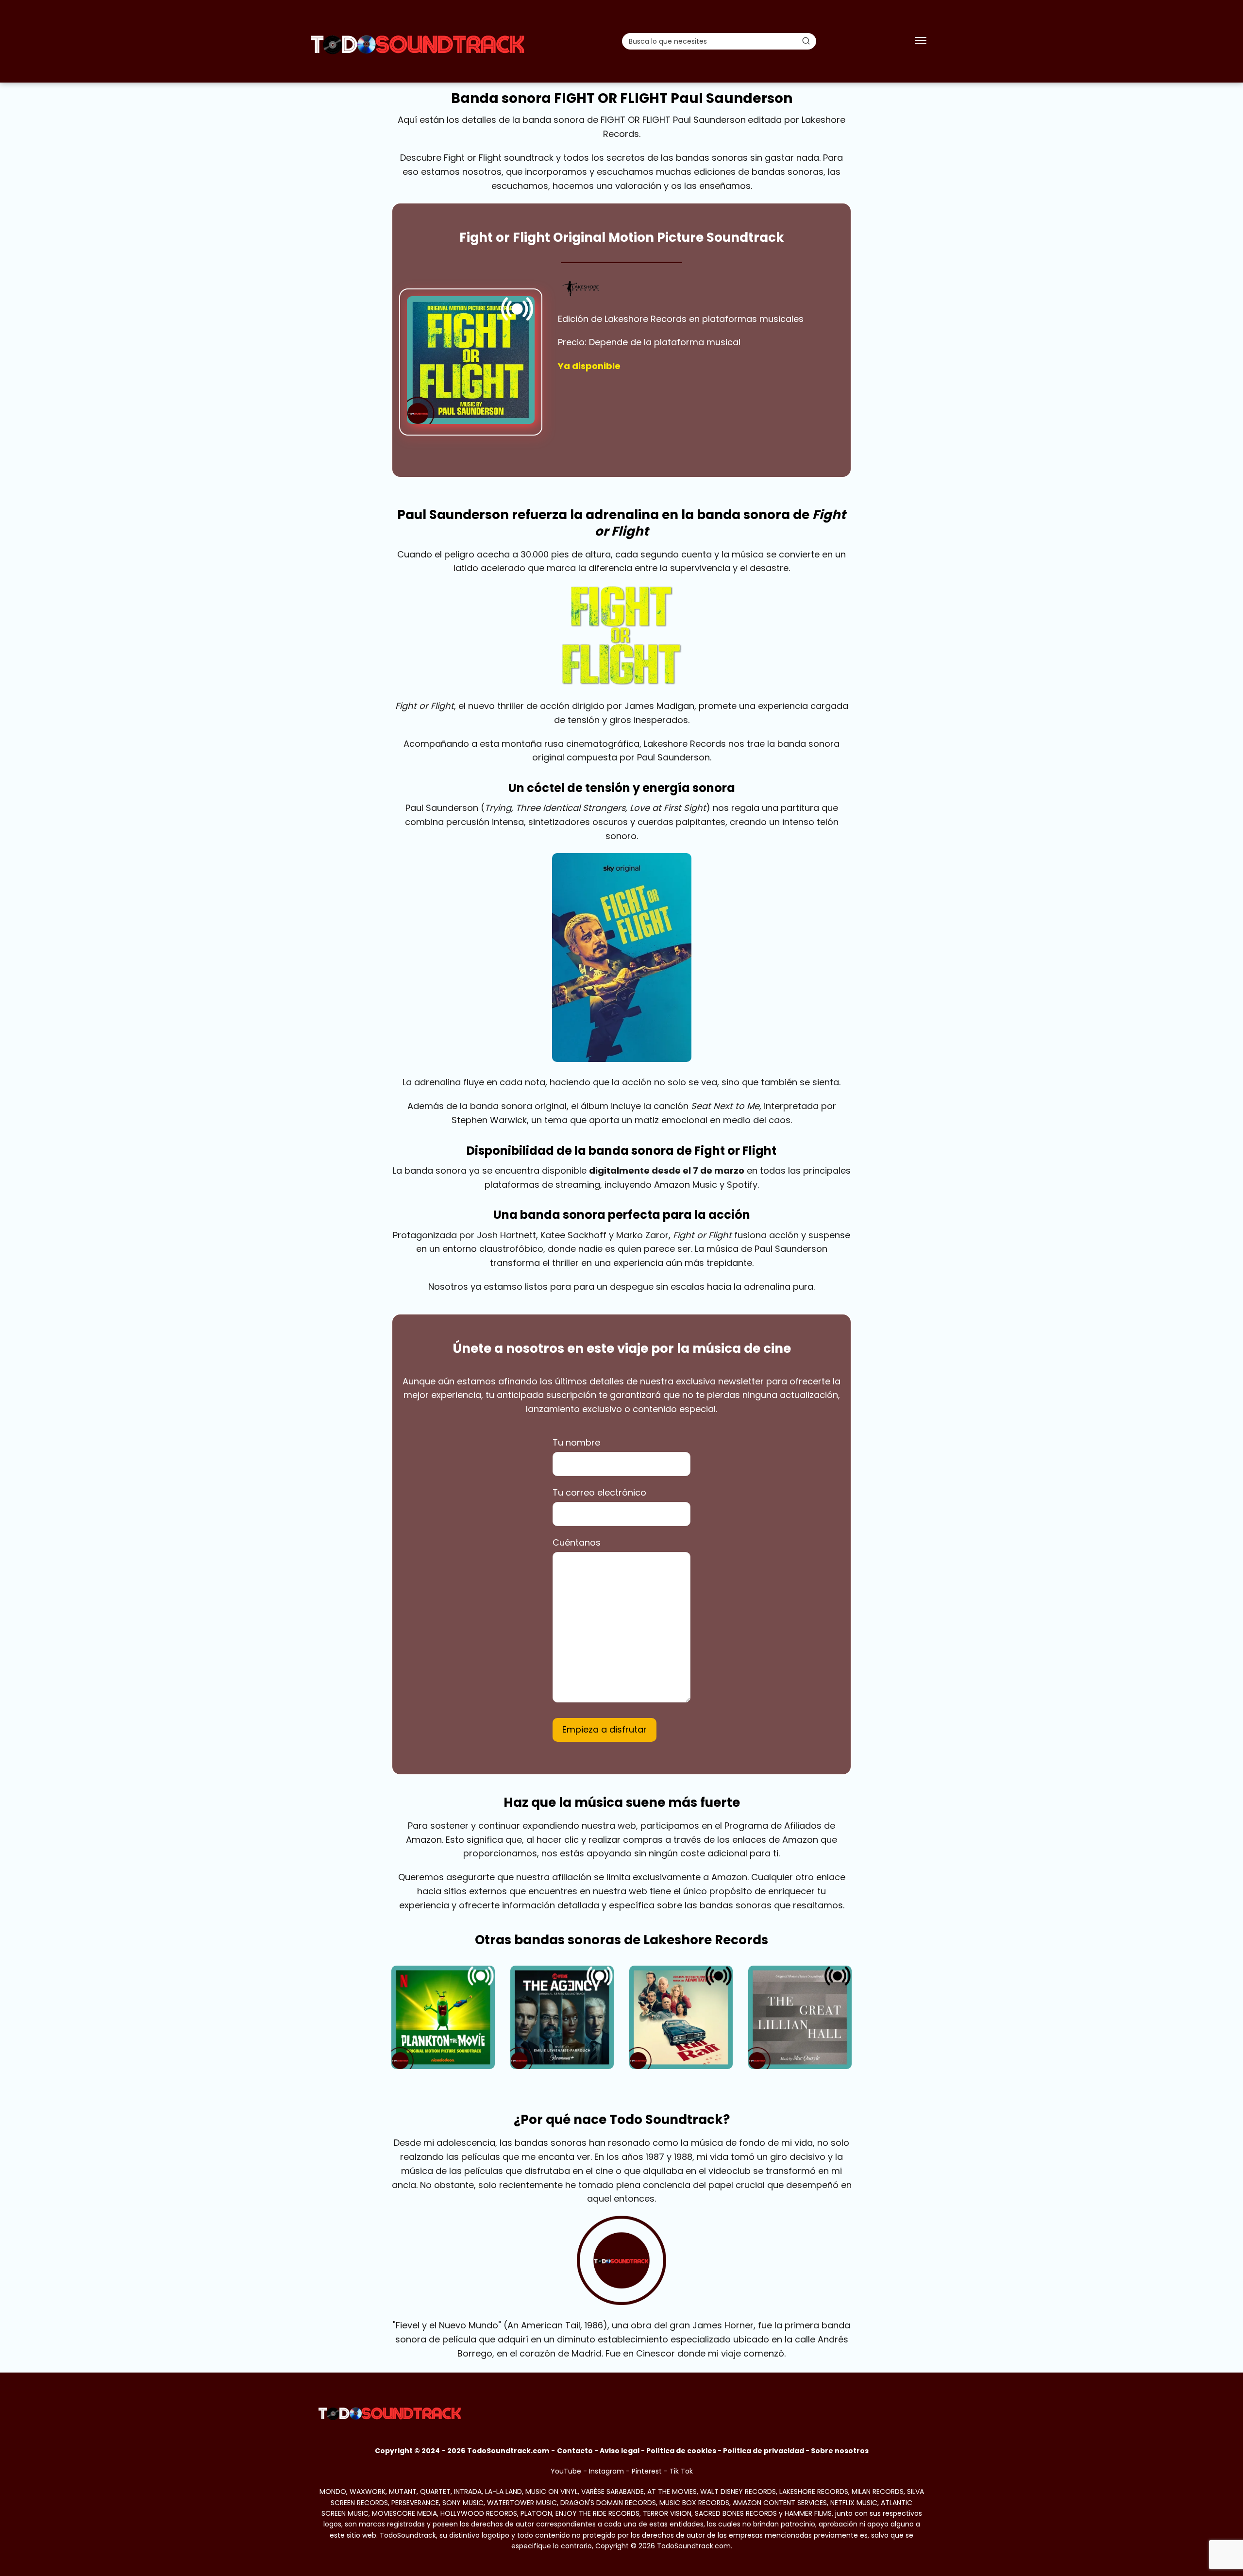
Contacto (575, 2451)
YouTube (566, 2471)
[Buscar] (806, 41)
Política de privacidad (764, 2451)
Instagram (606, 2471)
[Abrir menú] (921, 41)
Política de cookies (681, 2451)
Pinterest (647, 2471)
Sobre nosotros (840, 2451)
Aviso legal (620, 2451)
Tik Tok (681, 2471)
